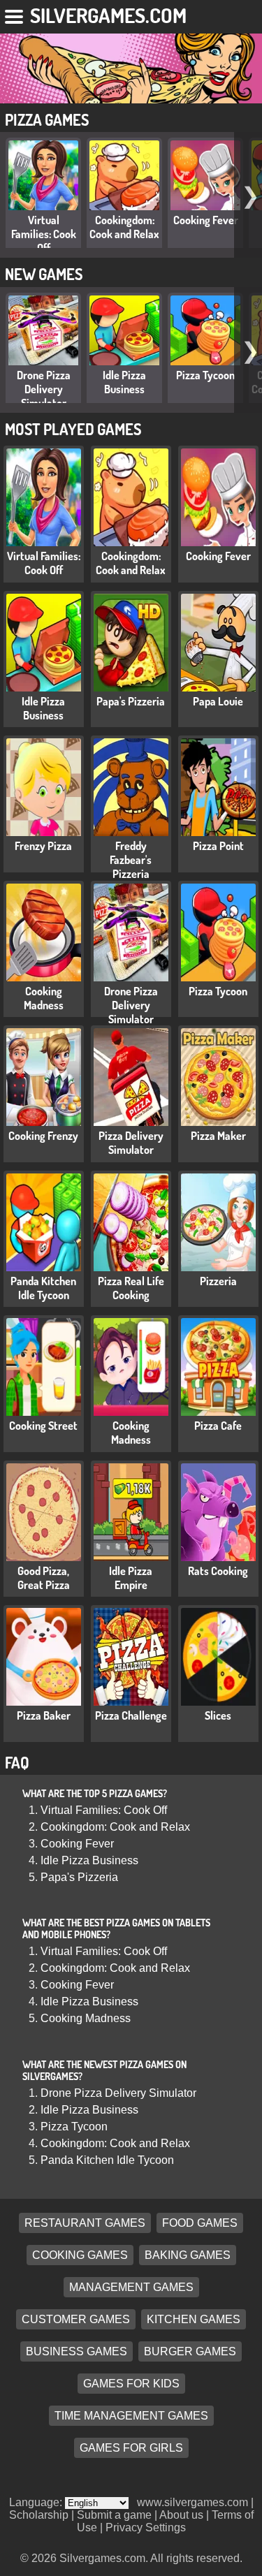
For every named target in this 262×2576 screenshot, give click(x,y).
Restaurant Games (85, 2223)
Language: (37, 2502)
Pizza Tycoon (205, 375)
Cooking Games (80, 2255)
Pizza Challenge (131, 1715)
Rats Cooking (218, 1571)
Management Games (131, 2287)
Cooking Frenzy (43, 1136)
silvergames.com (108, 15)
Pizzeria (218, 1281)
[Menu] (15, 14)
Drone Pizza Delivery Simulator (44, 389)
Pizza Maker (218, 1136)
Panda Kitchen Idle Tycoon (43, 1288)
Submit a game (114, 2515)
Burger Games (190, 2351)
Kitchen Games (194, 2319)
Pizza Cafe (218, 1426)
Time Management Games (131, 2416)
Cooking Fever (206, 220)
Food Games (200, 2223)
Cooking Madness (44, 998)
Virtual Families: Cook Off (44, 234)
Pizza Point (218, 846)
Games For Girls (131, 2448)
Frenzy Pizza (43, 846)
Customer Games (76, 2319)
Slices (218, 1715)
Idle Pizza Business (124, 382)
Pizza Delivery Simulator (131, 1143)
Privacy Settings (146, 2527)
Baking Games (188, 2255)
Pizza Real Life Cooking (131, 1288)
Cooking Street (43, 1426)
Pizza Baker (44, 1715)
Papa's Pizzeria (131, 701)
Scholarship (39, 2515)
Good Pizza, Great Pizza (44, 1578)
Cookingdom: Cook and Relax (124, 227)
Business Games (77, 2351)
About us (181, 2515)
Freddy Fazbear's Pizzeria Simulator (131, 867)
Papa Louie (218, 701)
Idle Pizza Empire (131, 1578)
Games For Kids (131, 2384)
